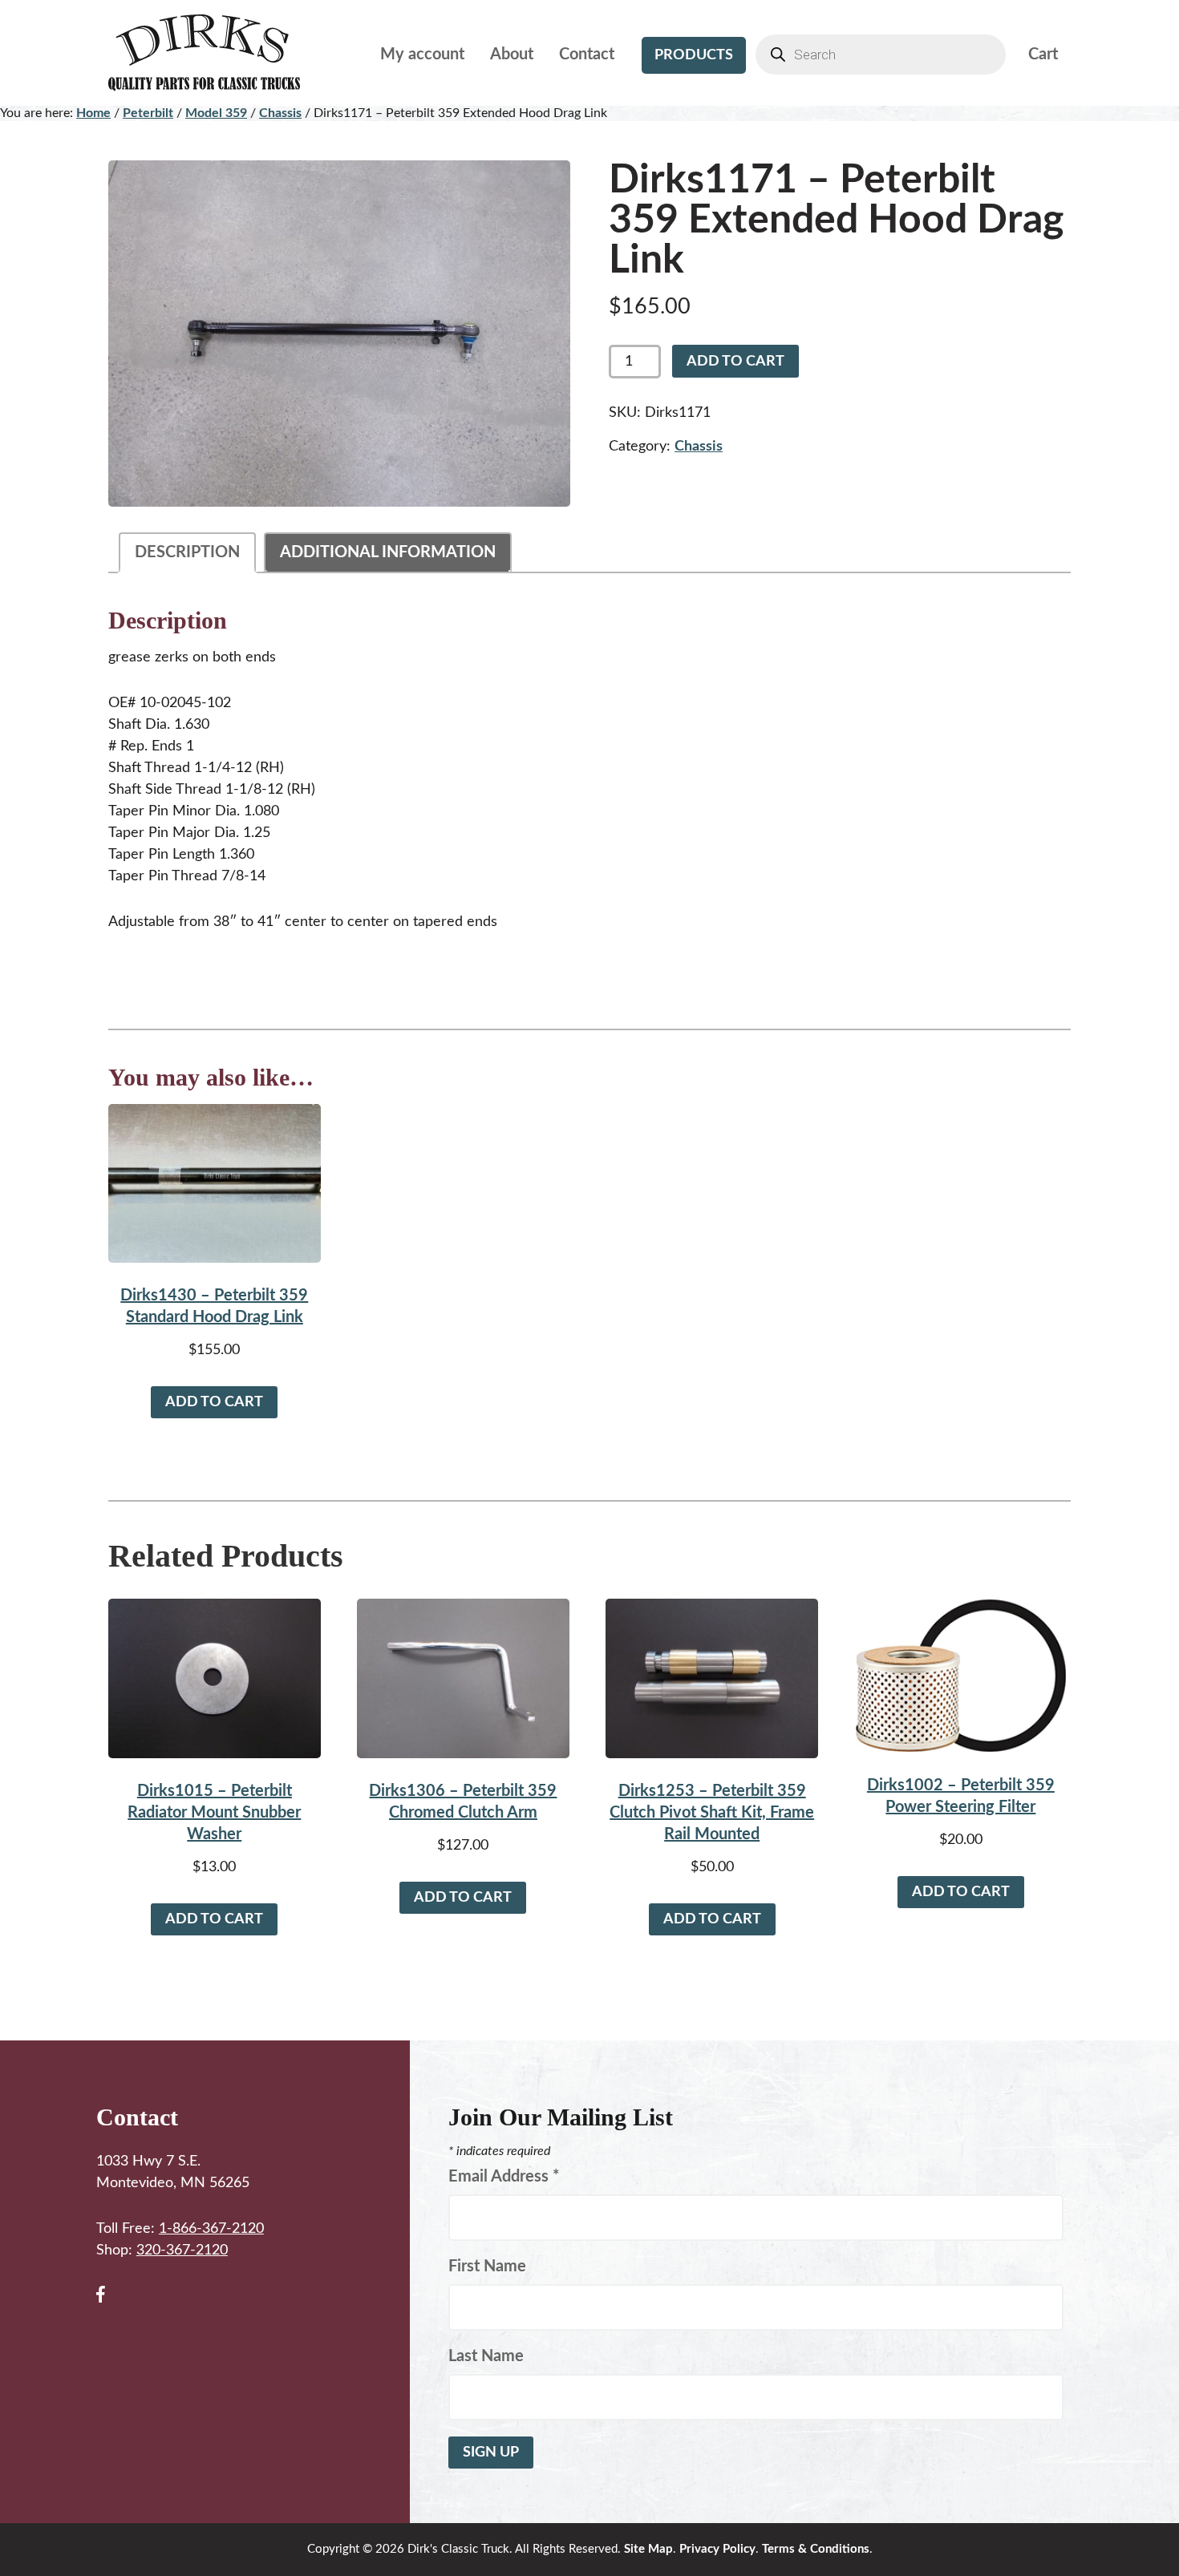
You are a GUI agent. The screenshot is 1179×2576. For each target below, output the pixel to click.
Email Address (504, 2177)
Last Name (486, 2356)
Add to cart (735, 362)
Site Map (648, 2549)
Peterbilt (148, 113)
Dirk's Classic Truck (217, 53)
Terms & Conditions (816, 2549)
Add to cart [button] (214, 1402)
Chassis (280, 113)
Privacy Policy (717, 2549)
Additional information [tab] (388, 552)
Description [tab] (187, 552)
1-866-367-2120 (211, 2229)
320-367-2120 (182, 2250)
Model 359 (216, 113)
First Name (487, 2267)
